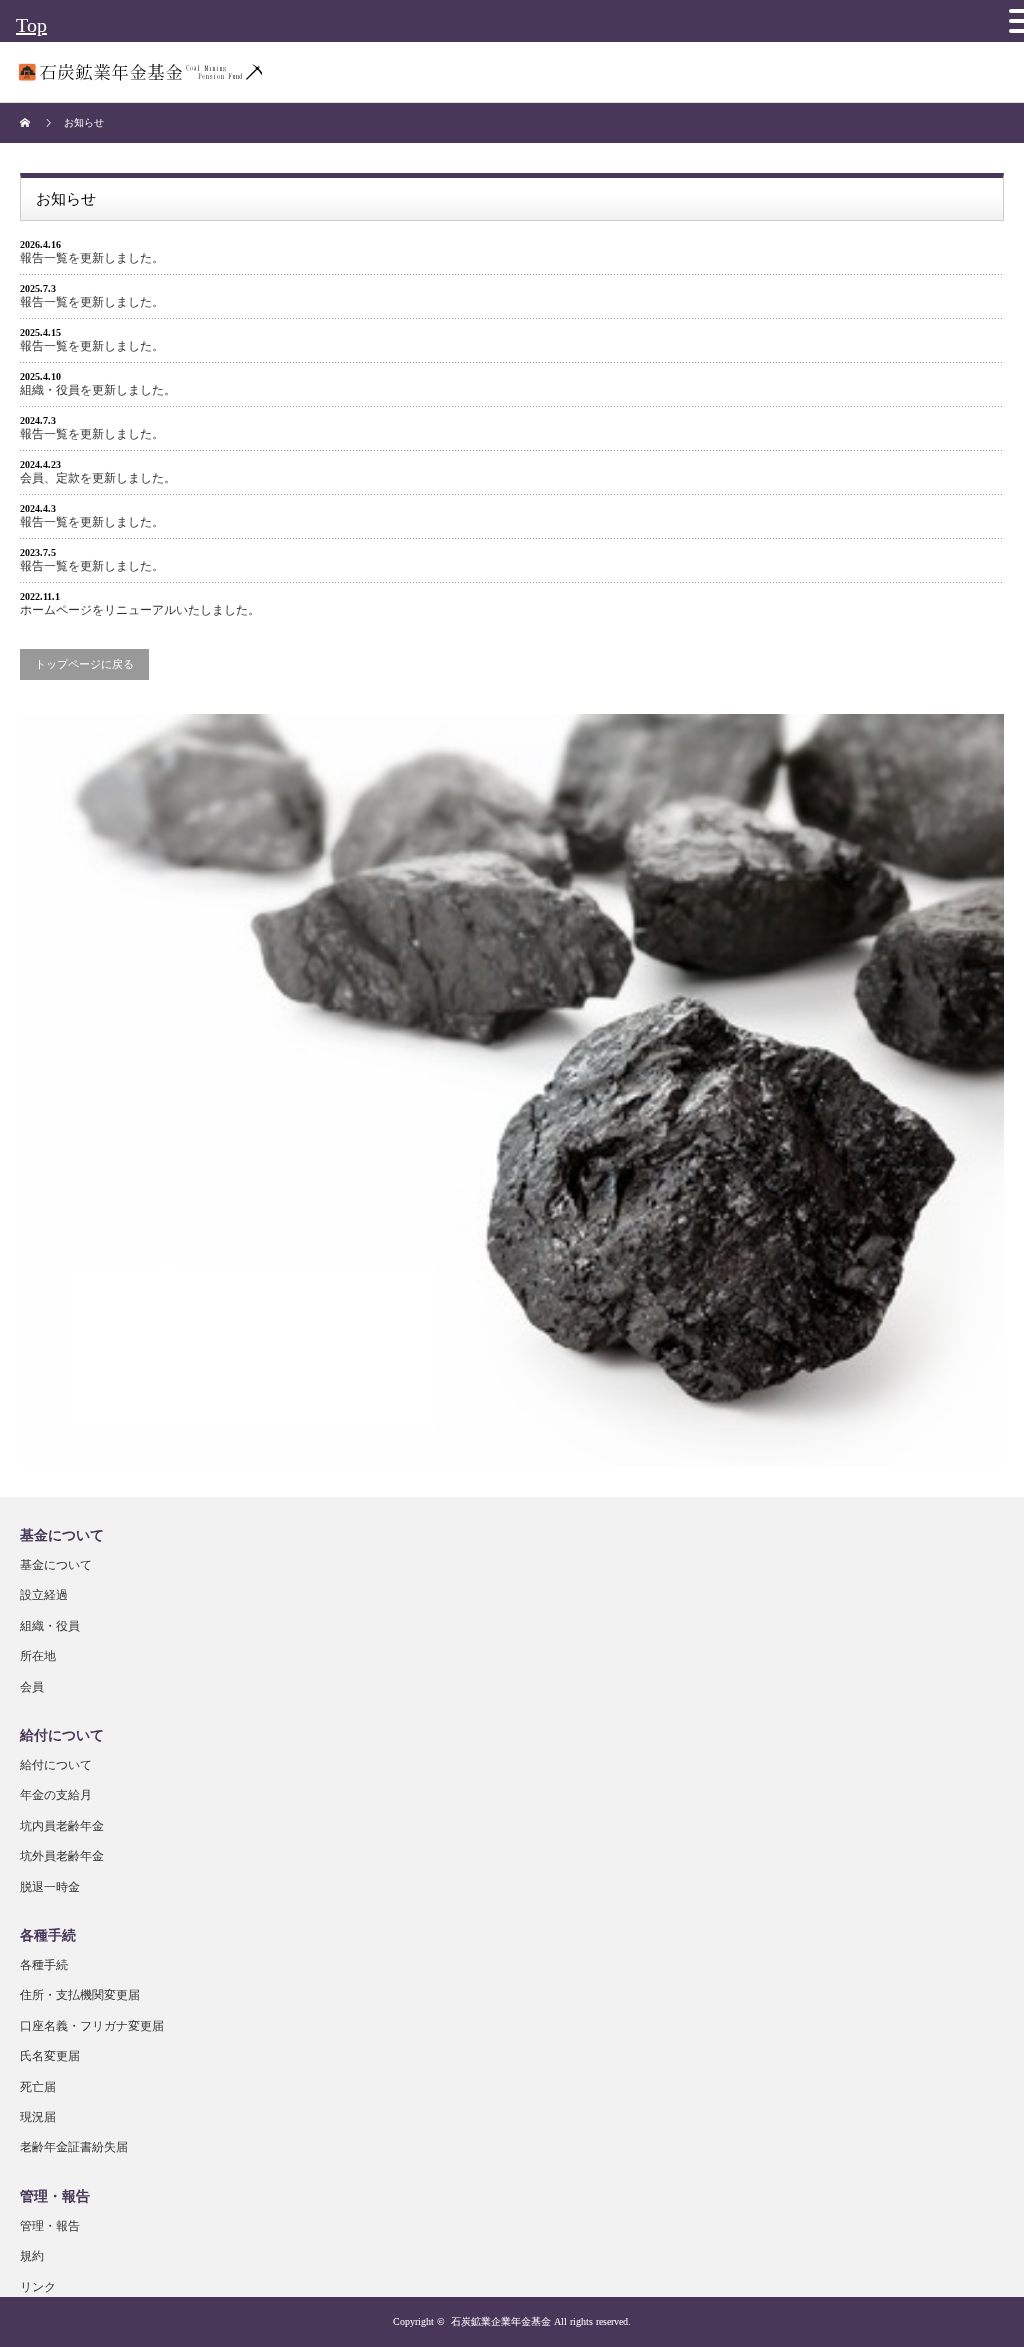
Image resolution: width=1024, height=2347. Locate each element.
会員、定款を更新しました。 (98, 478)
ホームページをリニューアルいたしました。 (140, 610)
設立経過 (44, 1595)
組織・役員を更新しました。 (98, 390)
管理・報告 (50, 2226)
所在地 (38, 1656)
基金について (56, 1565)
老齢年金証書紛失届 (74, 2147)
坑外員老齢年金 (62, 1856)
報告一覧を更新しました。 (92, 258)
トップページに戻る (84, 664)
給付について (56, 1765)
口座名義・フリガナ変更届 (92, 2026)
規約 (32, 2256)
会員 (32, 1687)
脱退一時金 (50, 1887)
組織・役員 (50, 1626)
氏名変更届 (50, 2056)
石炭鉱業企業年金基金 (501, 2321)
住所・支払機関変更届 (80, 1995)
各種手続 (44, 1965)
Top (31, 25)
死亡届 (38, 2087)
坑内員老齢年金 (62, 1826)
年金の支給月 (56, 1795)
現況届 (38, 2117)
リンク (38, 2287)
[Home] (27, 123)
